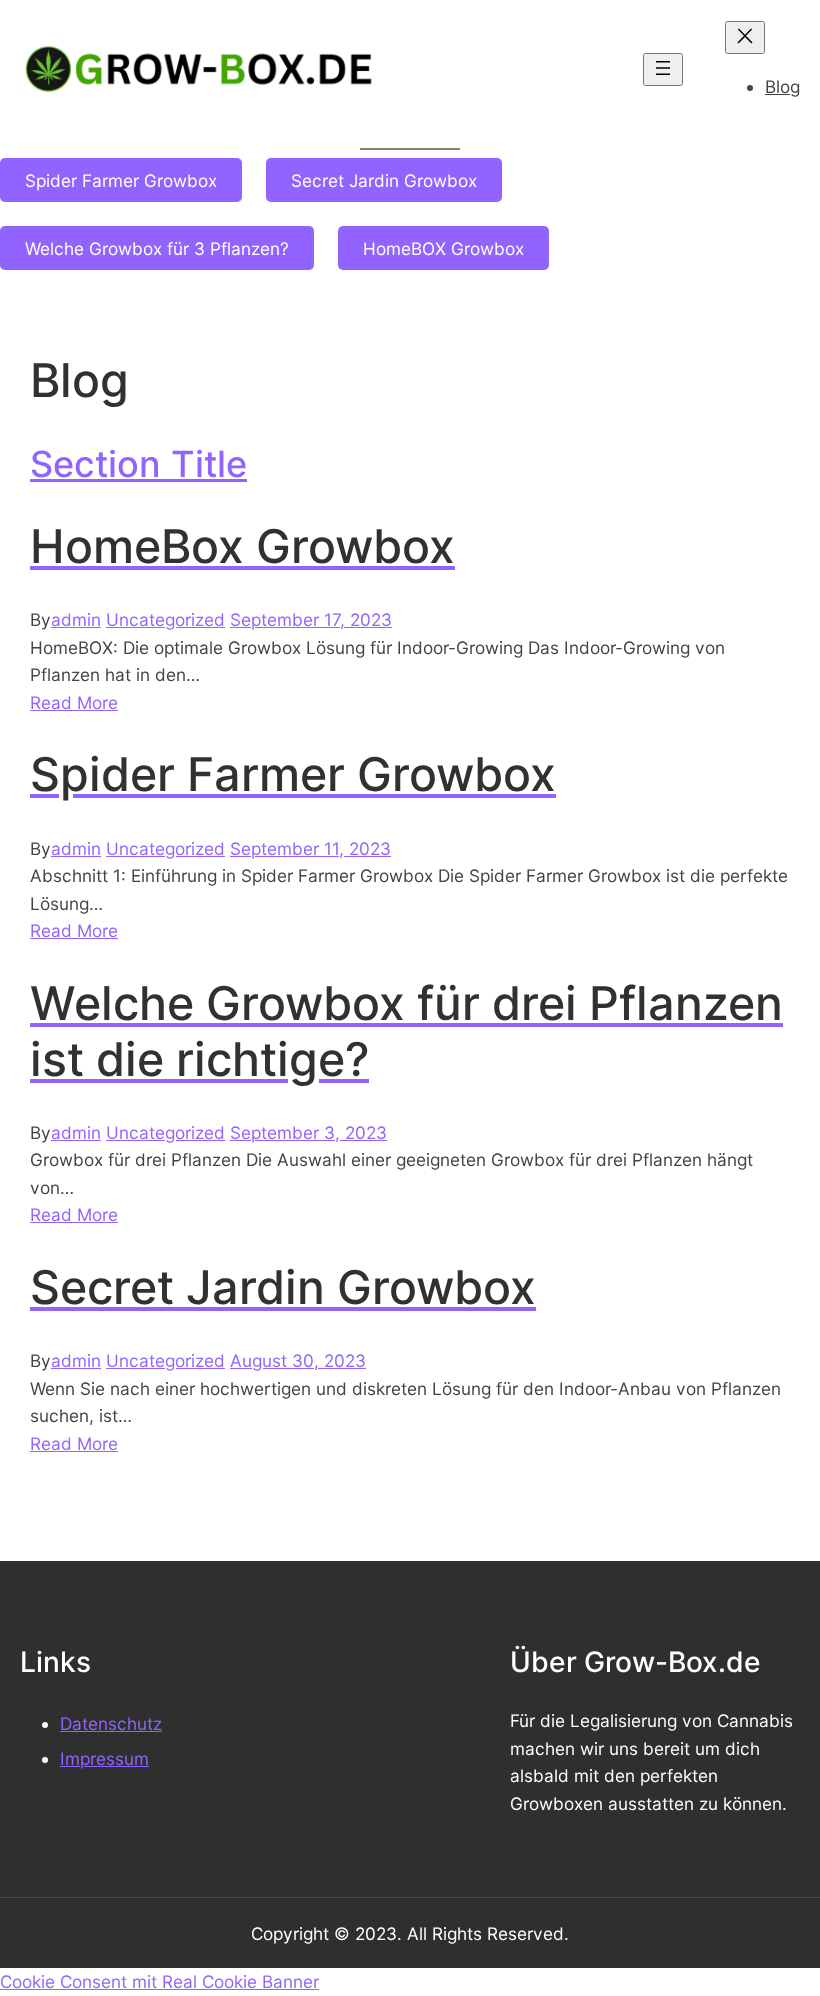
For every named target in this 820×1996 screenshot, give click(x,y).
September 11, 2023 (310, 848)
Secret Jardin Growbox (384, 180)
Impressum (104, 1758)
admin (76, 619)
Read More (74, 702)
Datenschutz (111, 1723)
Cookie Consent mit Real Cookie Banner (159, 1981)
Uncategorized (165, 619)
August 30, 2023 (298, 1360)
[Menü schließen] (745, 37)
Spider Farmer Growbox (121, 180)
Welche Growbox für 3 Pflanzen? (157, 248)
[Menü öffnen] (663, 69)
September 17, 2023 (311, 619)
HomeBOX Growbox (443, 248)
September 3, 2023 (308, 1132)
